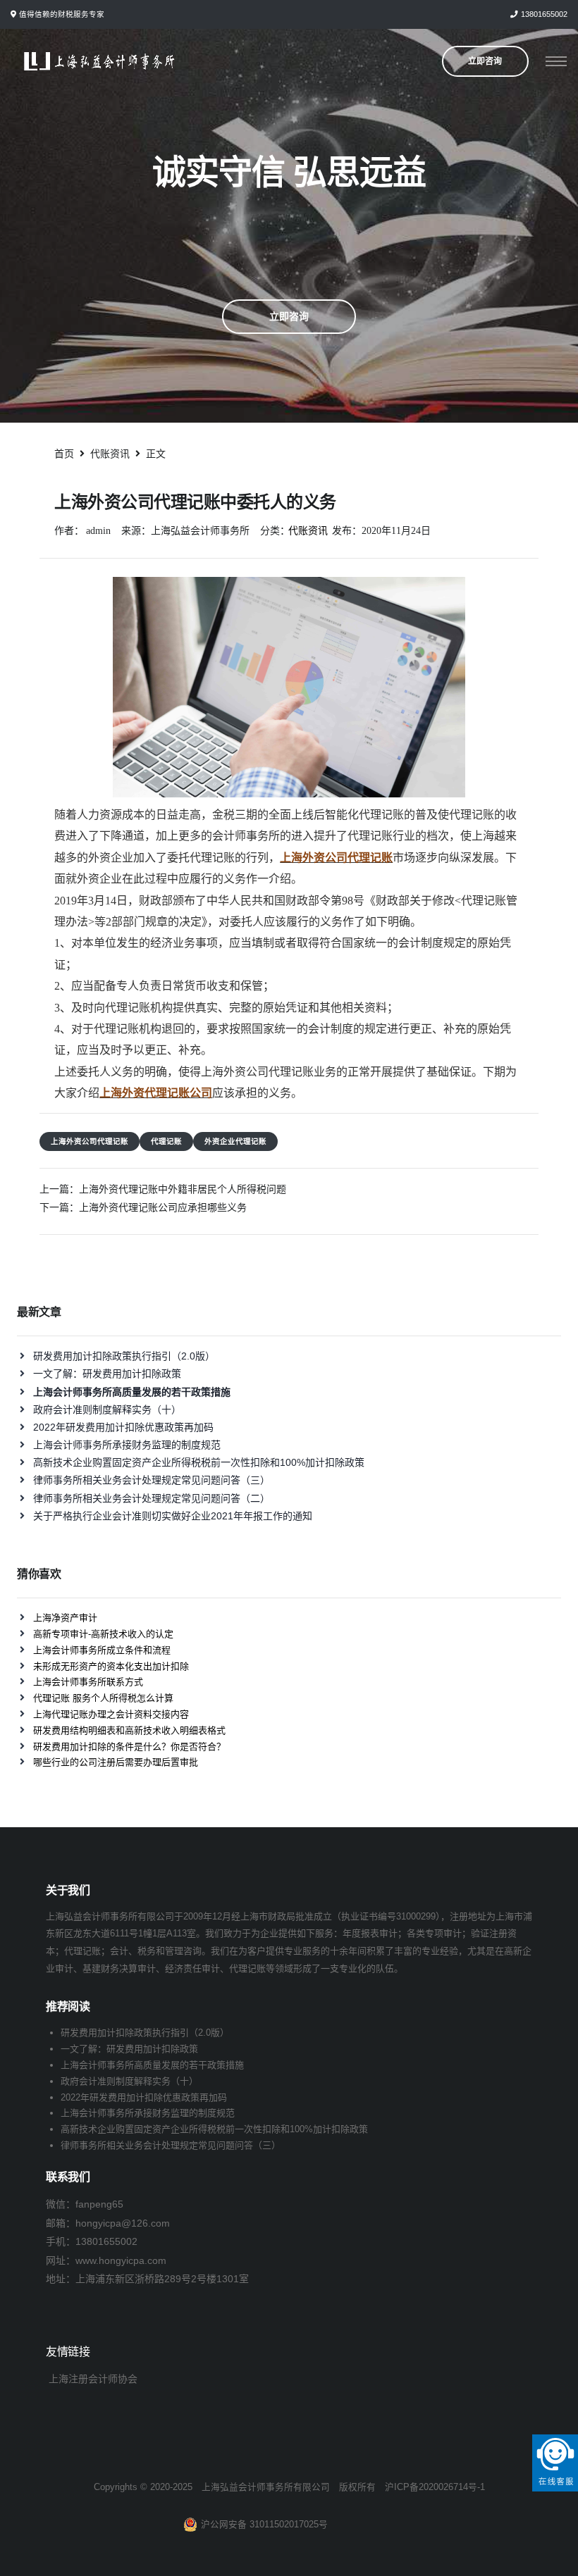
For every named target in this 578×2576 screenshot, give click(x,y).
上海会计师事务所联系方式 (88, 1682)
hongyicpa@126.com (123, 2223)
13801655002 (544, 14)
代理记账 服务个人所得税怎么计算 (103, 1698)
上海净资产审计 (65, 1618)
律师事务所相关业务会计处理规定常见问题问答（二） (152, 1498)
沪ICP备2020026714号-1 (435, 2487)
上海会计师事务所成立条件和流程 (102, 1650)
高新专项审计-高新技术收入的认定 (103, 1634)
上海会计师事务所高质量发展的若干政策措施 (152, 2065)
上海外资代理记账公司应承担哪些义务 (163, 1207)
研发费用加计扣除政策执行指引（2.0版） (124, 1356)
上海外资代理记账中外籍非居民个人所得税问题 (183, 1189)
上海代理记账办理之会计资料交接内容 (111, 1714)
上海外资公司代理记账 (90, 1141)
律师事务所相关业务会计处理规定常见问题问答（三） (152, 1480)
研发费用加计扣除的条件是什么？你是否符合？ (129, 1747)
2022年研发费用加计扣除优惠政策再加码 (123, 1427)
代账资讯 (308, 531)
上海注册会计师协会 (93, 2379)
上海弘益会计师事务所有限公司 (266, 2487)
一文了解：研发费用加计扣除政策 (107, 1374)
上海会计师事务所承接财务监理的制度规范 (127, 1445)
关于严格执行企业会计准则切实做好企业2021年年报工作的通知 (173, 1516)
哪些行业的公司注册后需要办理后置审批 (116, 1762)
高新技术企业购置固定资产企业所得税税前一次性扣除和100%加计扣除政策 (199, 1462)
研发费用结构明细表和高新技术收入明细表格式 (129, 1730)
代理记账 (166, 1141)
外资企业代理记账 (235, 1141)
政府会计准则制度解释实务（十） (107, 1410)
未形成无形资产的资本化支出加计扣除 (111, 1666)
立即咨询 (289, 316)
